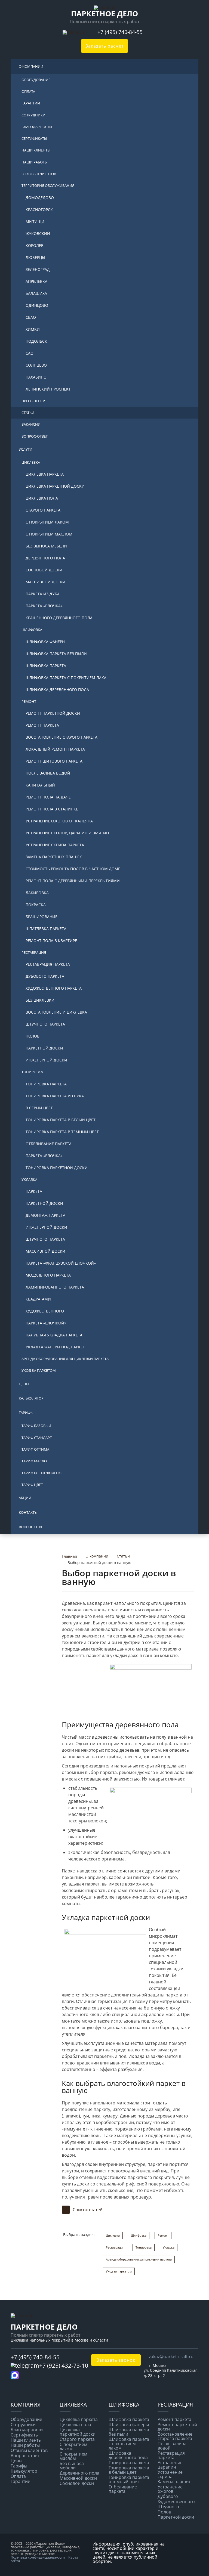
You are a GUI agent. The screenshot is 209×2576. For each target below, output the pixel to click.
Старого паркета (43, 510)
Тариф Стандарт (37, 1438)
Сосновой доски (44, 570)
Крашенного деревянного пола (59, 618)
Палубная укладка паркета (54, 1335)
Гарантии (31, 103)
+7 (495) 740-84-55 (121, 32)
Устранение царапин (170, 2465)
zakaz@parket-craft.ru (171, 2357)
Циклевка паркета (45, 474)
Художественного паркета (54, 988)
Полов (33, 1036)
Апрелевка (36, 281)
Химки (33, 329)
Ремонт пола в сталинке (52, 809)
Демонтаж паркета (45, 1215)
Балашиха (36, 293)
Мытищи (35, 222)
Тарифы (26, 1413)
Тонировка (32, 1072)
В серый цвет (39, 1108)
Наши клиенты (36, 150)
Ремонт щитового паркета (54, 761)
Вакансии (31, 424)
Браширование (42, 917)
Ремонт (29, 701)
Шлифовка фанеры (45, 642)
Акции (25, 1498)
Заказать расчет (104, 46)
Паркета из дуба (43, 594)
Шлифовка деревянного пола (57, 690)
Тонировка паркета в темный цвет (62, 1132)
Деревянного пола (45, 558)
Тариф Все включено (42, 1473)
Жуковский (38, 233)
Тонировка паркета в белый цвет (61, 1120)
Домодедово (40, 198)
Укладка (29, 1179)
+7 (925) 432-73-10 (64, 2366)
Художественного (45, 1311)
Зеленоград (38, 269)
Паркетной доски (44, 1048)
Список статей (88, 2210)
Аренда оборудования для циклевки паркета (65, 1359)
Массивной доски (45, 582)
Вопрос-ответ (35, 436)
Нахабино (36, 377)
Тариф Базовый (36, 1426)
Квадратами (38, 1299)
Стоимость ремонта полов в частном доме (73, 869)
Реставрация (34, 952)
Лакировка (37, 893)
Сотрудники (33, 115)
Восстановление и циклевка (56, 1012)
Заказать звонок (116, 2360)
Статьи (28, 413)
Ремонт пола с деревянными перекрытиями (73, 881)
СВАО (31, 317)
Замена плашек (174, 2482)
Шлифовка (32, 630)
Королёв (35, 245)
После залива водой (48, 773)
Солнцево (36, 365)
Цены (24, 1384)
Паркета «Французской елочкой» (61, 1263)
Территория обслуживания (48, 185)
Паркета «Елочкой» (46, 1323)
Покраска (36, 905)
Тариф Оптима (35, 1449)
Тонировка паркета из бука (55, 1096)
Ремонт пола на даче (48, 797)
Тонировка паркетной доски (57, 1168)
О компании (31, 66)
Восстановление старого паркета (62, 737)
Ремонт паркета (42, 725)
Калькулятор (31, 1398)
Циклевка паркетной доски (55, 486)
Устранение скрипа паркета (55, 845)
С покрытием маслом (49, 534)
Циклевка (31, 462)
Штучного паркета (45, 1024)
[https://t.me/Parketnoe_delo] (75, 32)
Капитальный (40, 785)
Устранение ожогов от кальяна (59, 821)
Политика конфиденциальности (38, 2557)
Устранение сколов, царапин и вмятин (67, 833)
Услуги (26, 449)
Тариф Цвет (32, 1485)
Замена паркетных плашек (54, 857)
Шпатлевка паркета (46, 929)
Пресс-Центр (33, 401)
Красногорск (39, 210)
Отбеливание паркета (49, 1144)
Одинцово (37, 305)
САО (30, 353)
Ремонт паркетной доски (53, 713)
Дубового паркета (45, 976)
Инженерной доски (46, 1060)
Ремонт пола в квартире (51, 941)
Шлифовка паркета (46, 666)
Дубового (168, 2496)
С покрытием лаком (47, 522)
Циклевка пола (42, 498)
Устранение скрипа (170, 2474)
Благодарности (37, 127)
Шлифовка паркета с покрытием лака (66, 678)
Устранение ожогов (170, 2489)
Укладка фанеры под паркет (55, 1347)
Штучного (168, 2507)
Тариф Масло (34, 1461)
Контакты (28, 1512)
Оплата (28, 91)
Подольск (36, 341)
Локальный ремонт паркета (55, 749)
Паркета (34, 1191)
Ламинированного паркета (55, 1287)
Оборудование (36, 80)
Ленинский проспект (48, 389)
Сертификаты (34, 138)
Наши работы (35, 162)
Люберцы (35, 257)
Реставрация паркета (48, 964)
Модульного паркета (48, 1275)
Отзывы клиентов (39, 174)
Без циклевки (40, 1000)
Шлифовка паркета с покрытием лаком (129, 2444)
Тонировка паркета (46, 1084)
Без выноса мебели (46, 546)
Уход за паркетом (39, 1370)
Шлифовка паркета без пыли (56, 654)
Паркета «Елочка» (44, 606)
